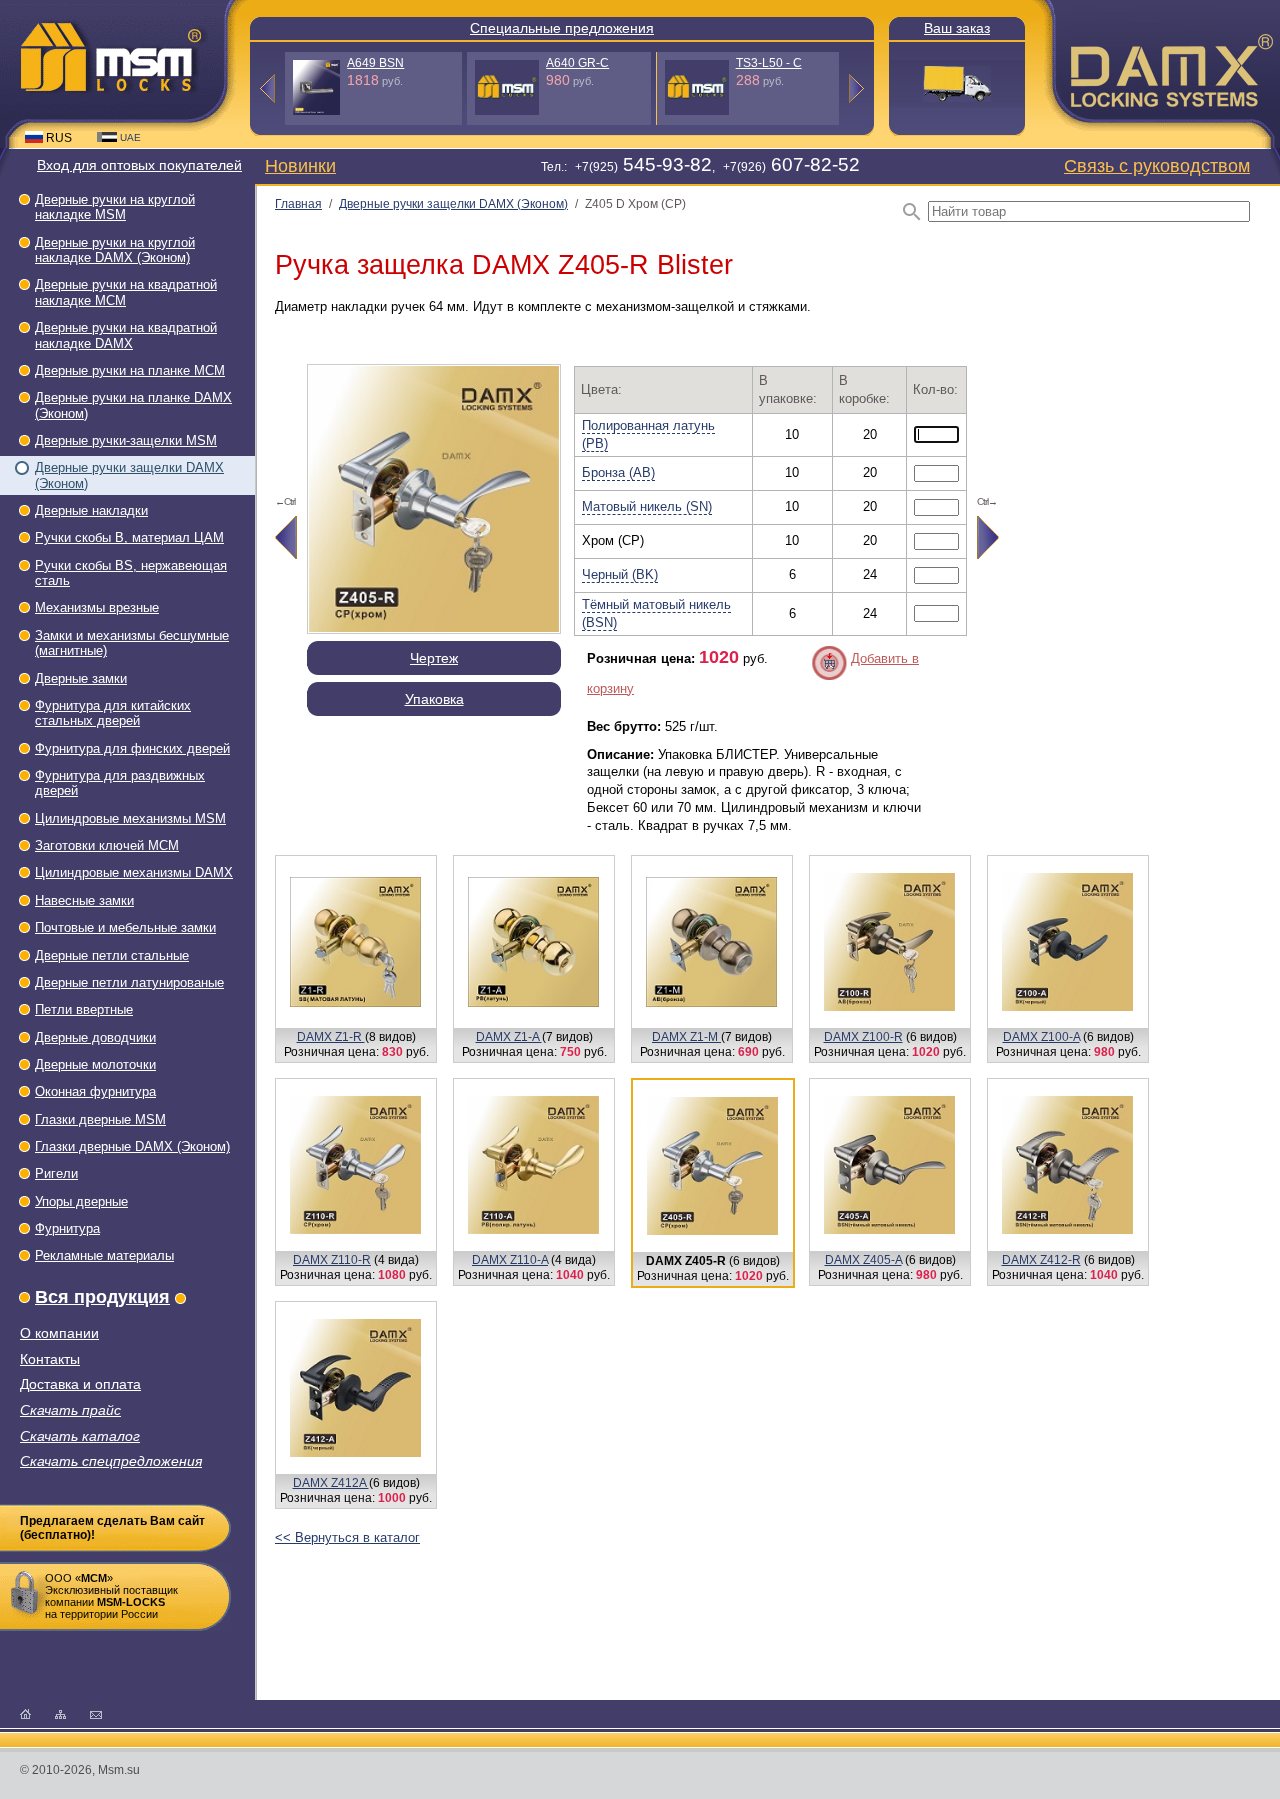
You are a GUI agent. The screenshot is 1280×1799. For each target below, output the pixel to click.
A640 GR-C (577, 63)
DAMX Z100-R (863, 1037)
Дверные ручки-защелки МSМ (126, 440)
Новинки (300, 165)
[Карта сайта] (60, 1713)
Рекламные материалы (104, 1255)
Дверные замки (81, 678)
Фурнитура (67, 1228)
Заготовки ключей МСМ (107, 845)
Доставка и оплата (80, 1384)
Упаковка (434, 699)
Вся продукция (102, 1297)
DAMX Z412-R (1041, 1260)
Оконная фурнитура (95, 1091)
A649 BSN (375, 63)
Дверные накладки (91, 510)
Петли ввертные (84, 1009)
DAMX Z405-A (863, 1260)
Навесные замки (84, 900)
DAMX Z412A (331, 1483)
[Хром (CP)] (434, 628)
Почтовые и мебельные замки (125, 927)
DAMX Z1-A (509, 1037)
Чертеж (434, 658)
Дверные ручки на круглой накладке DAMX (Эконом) (115, 250)
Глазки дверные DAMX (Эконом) (132, 1146)
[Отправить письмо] (96, 1713)
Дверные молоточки (95, 1064)
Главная (298, 204)
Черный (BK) (620, 574)
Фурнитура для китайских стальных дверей (113, 713)
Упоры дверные (81, 1201)
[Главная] (25, 1713)
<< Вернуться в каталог (347, 1537)
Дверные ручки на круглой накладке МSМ (115, 207)
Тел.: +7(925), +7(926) (700, 167)
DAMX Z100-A (1041, 1037)
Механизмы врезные (97, 607)
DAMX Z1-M (686, 1037)
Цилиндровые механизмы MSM (130, 818)
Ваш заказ (957, 28)
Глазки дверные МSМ (100, 1119)
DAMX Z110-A (510, 1260)
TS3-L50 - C (769, 63)
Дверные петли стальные (112, 955)
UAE (130, 137)
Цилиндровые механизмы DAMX (134, 872)
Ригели (56, 1173)
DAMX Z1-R (331, 1037)
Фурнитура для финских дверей (132, 748)
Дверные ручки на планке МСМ (130, 370)
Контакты (50, 1359)
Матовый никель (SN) (647, 506)
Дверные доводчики (95, 1037)
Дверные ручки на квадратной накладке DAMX (126, 335)
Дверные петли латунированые (129, 982)
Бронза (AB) (618, 472)
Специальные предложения (562, 28)
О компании (59, 1333)
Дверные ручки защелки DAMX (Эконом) (453, 204)
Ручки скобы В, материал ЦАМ (129, 537)
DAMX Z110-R (332, 1260)
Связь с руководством (1157, 165)
